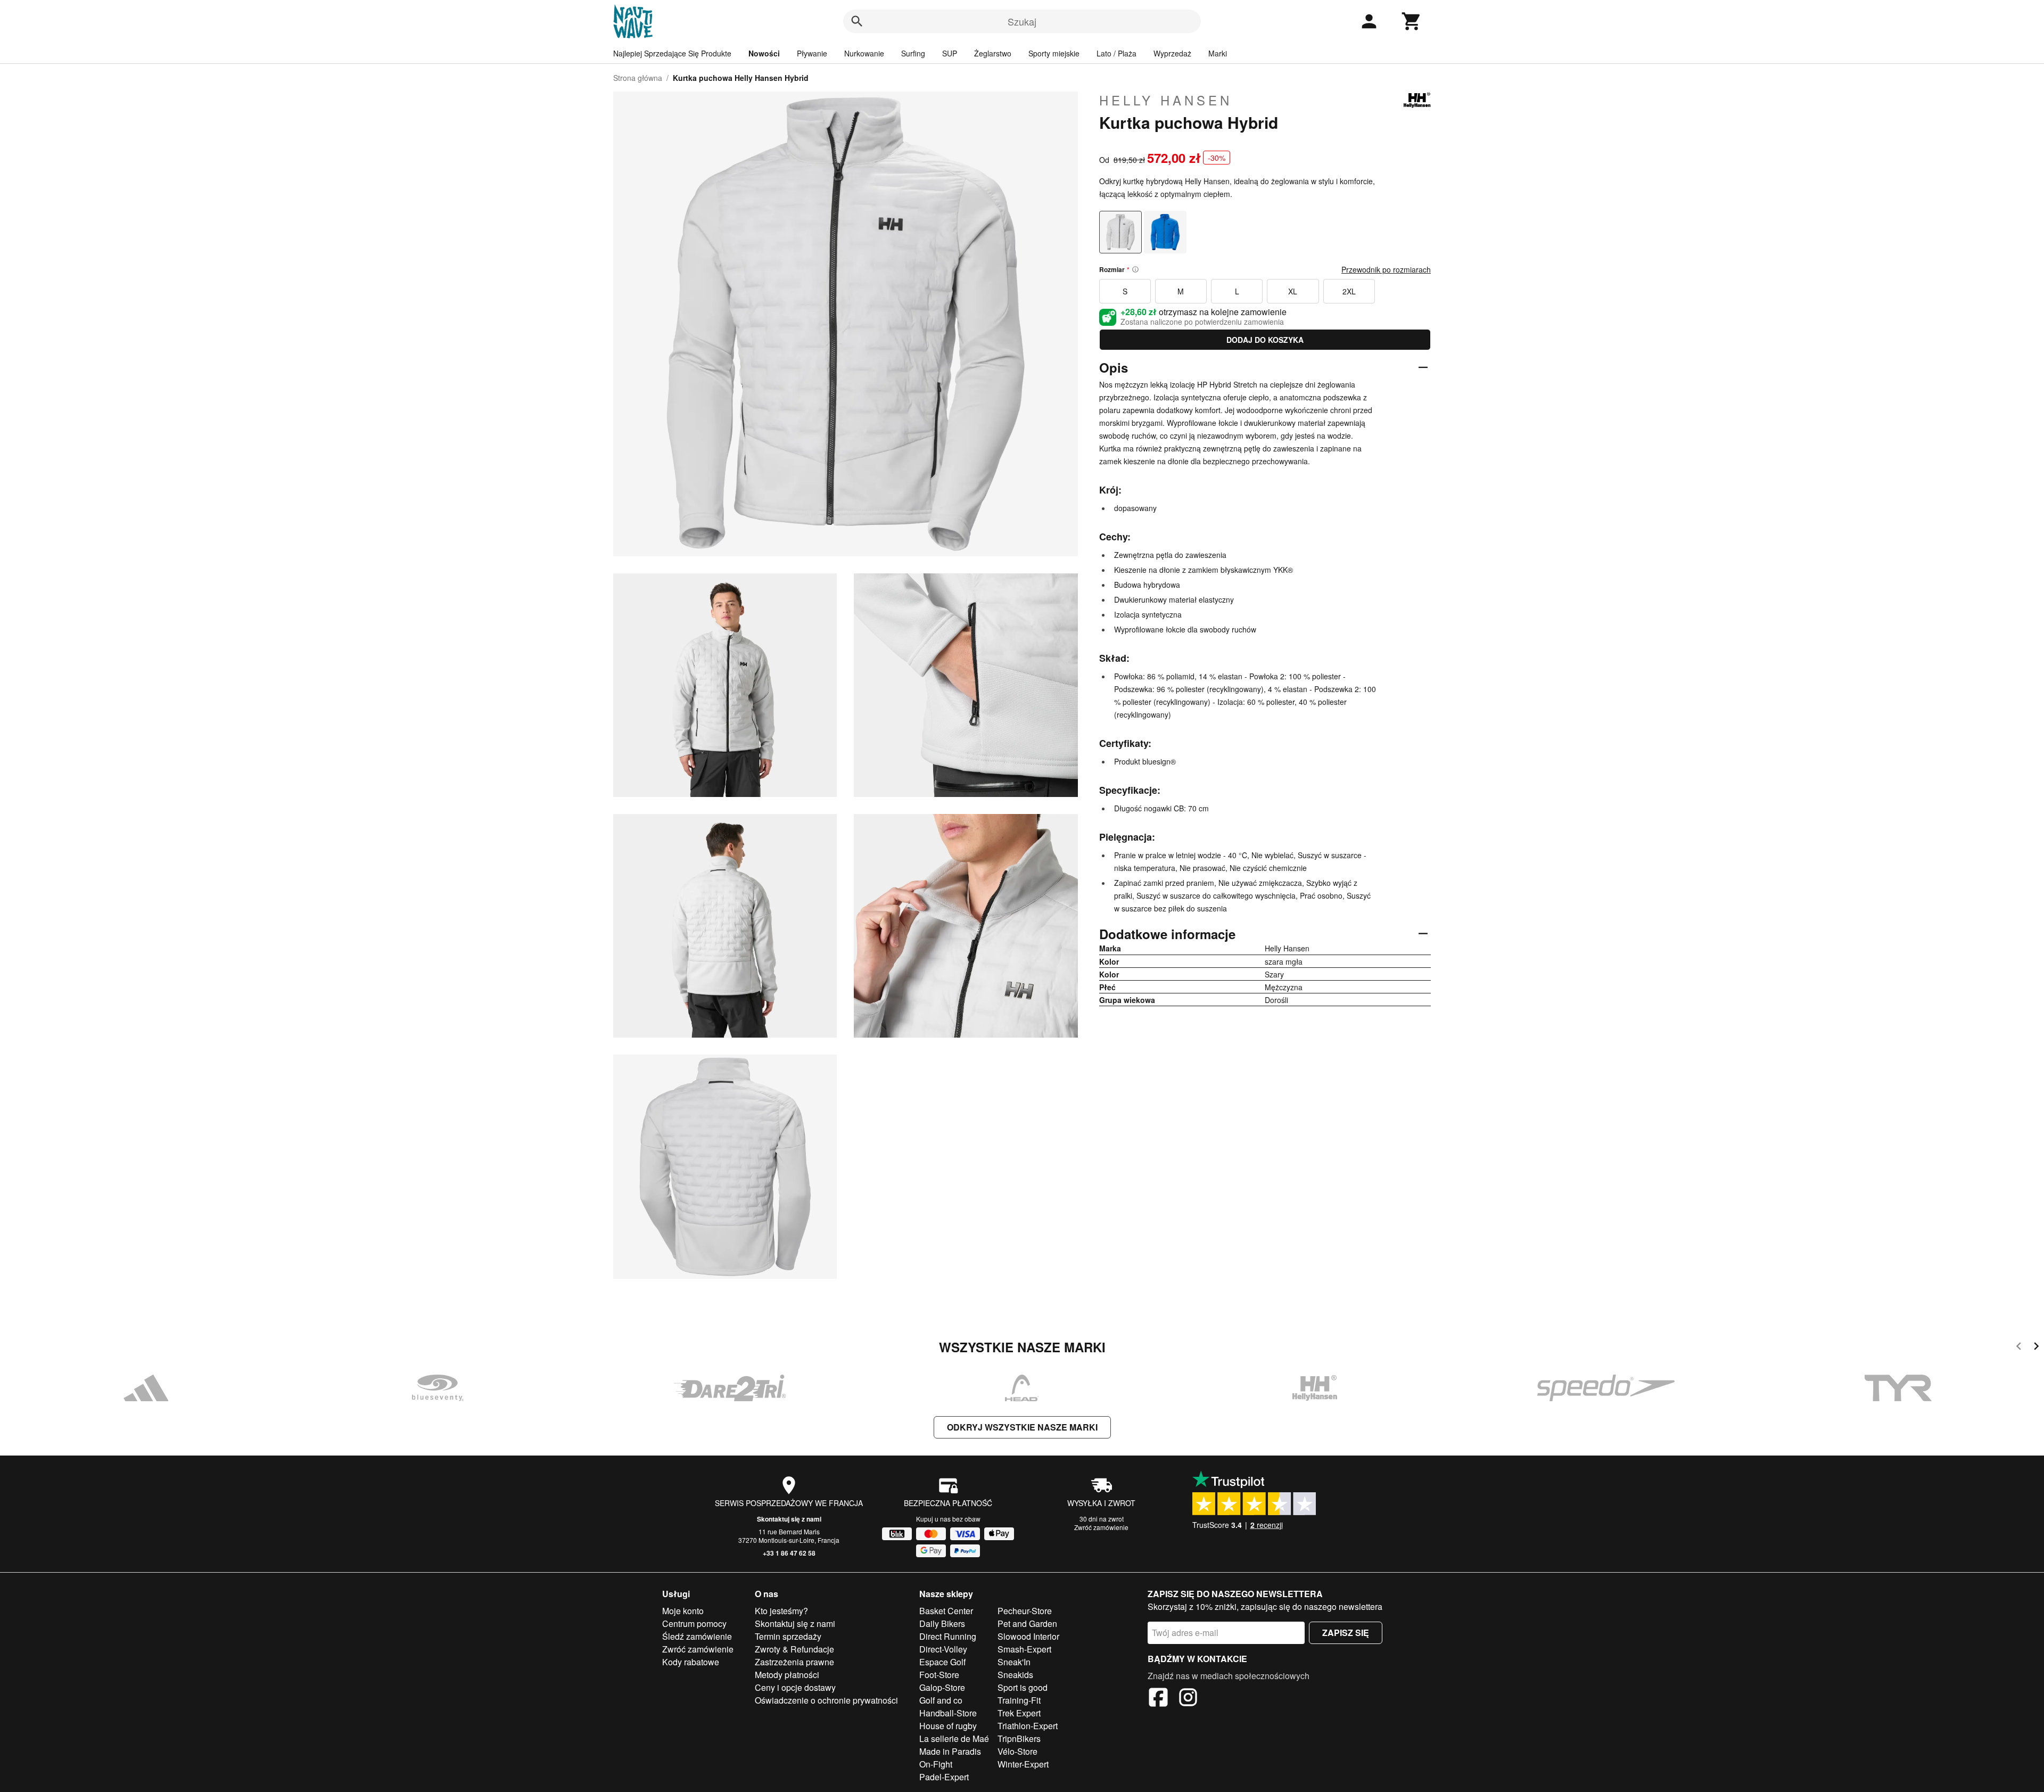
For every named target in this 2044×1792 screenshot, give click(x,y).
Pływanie (812, 53)
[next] (2036, 1348)
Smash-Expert (1024, 1649)
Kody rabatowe (691, 1662)
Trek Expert (1019, 1713)
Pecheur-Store (1025, 1611)
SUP (950, 53)
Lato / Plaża (1116, 53)
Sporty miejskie (1054, 53)
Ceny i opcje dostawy (795, 1687)
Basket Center (946, 1611)
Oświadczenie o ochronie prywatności (826, 1700)
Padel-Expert (944, 1777)
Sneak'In (1014, 1662)
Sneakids (1015, 1675)
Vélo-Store (1017, 1751)
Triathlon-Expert (1028, 1726)
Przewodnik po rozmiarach (1386, 269)
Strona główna (638, 78)
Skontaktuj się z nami (789, 1519)
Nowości (764, 53)
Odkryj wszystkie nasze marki (1022, 1427)
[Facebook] (1158, 1699)
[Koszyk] (1412, 21)
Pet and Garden (1027, 1624)
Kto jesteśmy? (781, 1611)
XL (1293, 291)
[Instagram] (1188, 1699)
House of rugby (948, 1726)
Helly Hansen (1166, 100)
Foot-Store (939, 1675)
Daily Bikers (942, 1624)
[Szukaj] (857, 21)
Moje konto (683, 1611)
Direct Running (948, 1636)
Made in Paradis (950, 1751)
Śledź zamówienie (697, 1636)
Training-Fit (1019, 1700)
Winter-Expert (1023, 1764)
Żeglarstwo (993, 53)
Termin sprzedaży (788, 1636)
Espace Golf (942, 1662)
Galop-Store (942, 1687)
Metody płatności (787, 1675)
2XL (1349, 291)
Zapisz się (1346, 1633)
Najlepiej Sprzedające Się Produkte (672, 53)
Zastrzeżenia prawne (794, 1662)
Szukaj (1022, 21)
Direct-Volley (943, 1649)
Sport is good (1023, 1687)
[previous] (2019, 1348)
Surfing (913, 53)
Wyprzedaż (1172, 53)
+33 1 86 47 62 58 (789, 1553)
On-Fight (936, 1764)
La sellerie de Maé (954, 1738)
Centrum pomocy (694, 1624)
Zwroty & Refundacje (794, 1649)
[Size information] (1135, 269)
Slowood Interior (1028, 1636)
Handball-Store (948, 1713)
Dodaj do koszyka (1265, 340)
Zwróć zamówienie (1101, 1527)
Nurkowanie (864, 53)
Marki (1218, 53)
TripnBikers (1019, 1738)
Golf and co (941, 1700)
